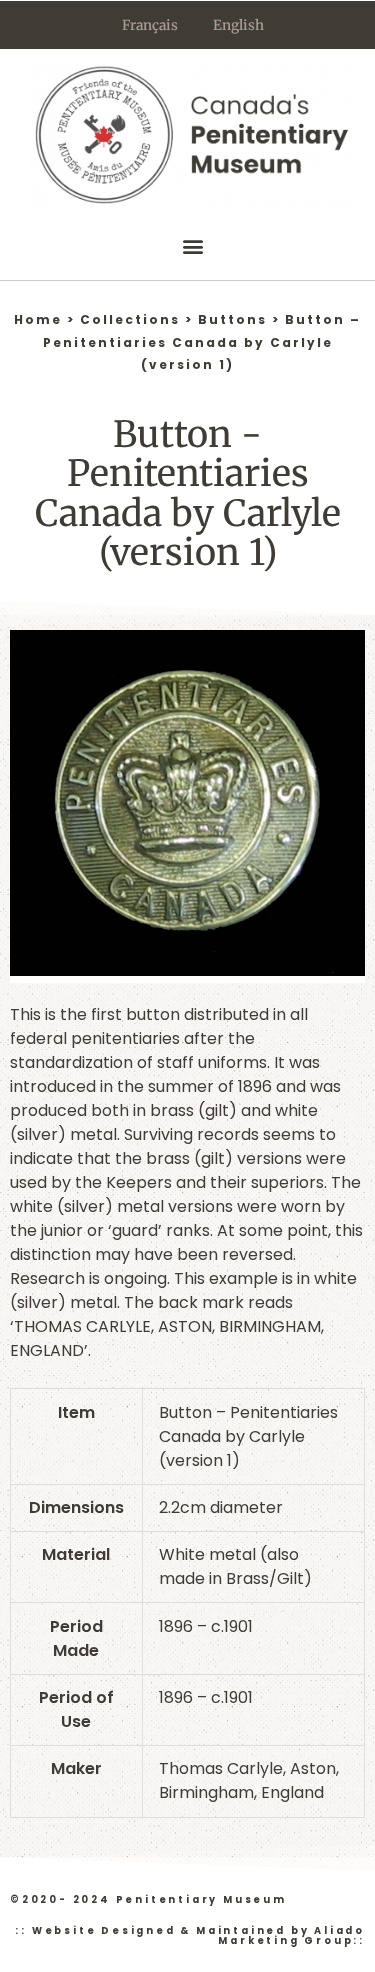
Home (38, 319)
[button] (193, 246)
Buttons (232, 319)
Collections (130, 319)
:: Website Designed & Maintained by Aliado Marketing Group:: (190, 1936)
